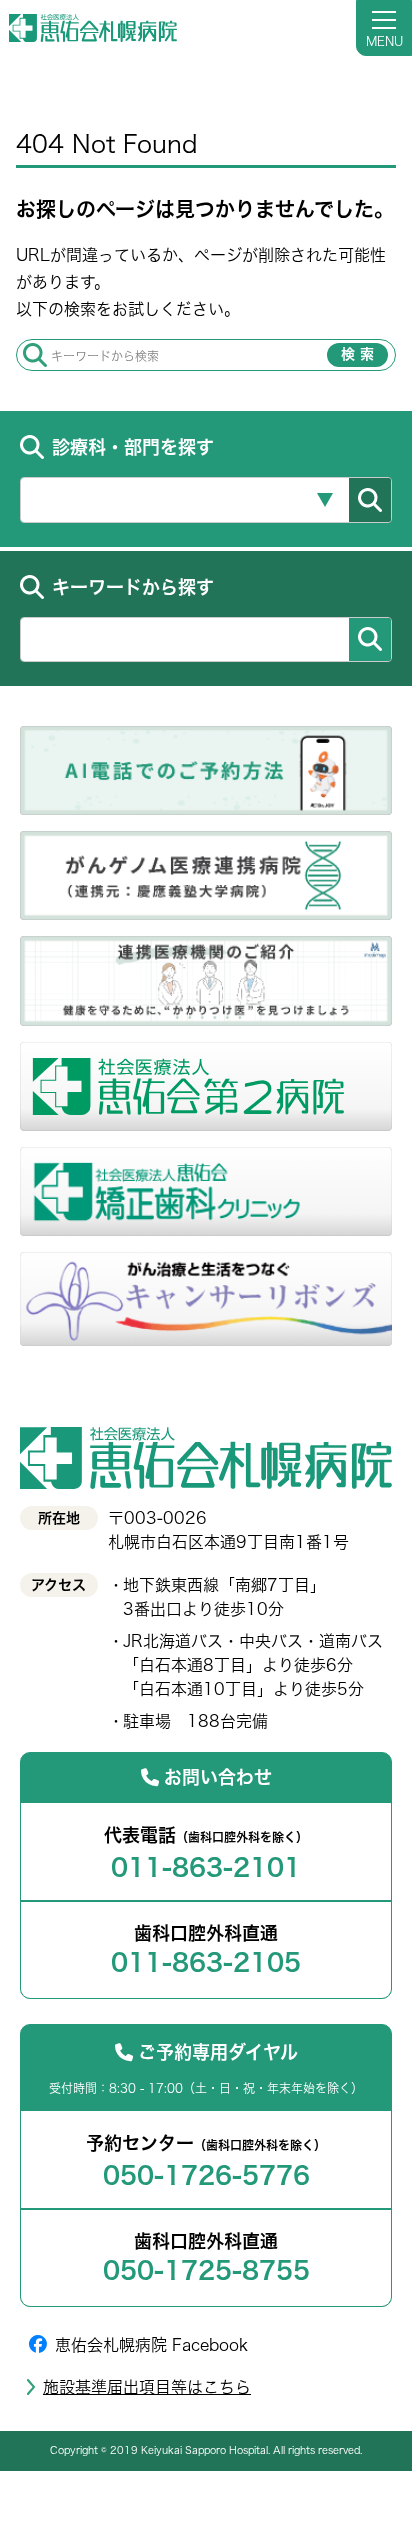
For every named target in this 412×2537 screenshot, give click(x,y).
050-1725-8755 (206, 2270)
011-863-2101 (206, 1867)
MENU (384, 41)
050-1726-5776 (206, 2175)
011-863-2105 (206, 1962)
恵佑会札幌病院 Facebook (151, 2345)
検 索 (357, 354)
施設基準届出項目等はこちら (147, 2387)
